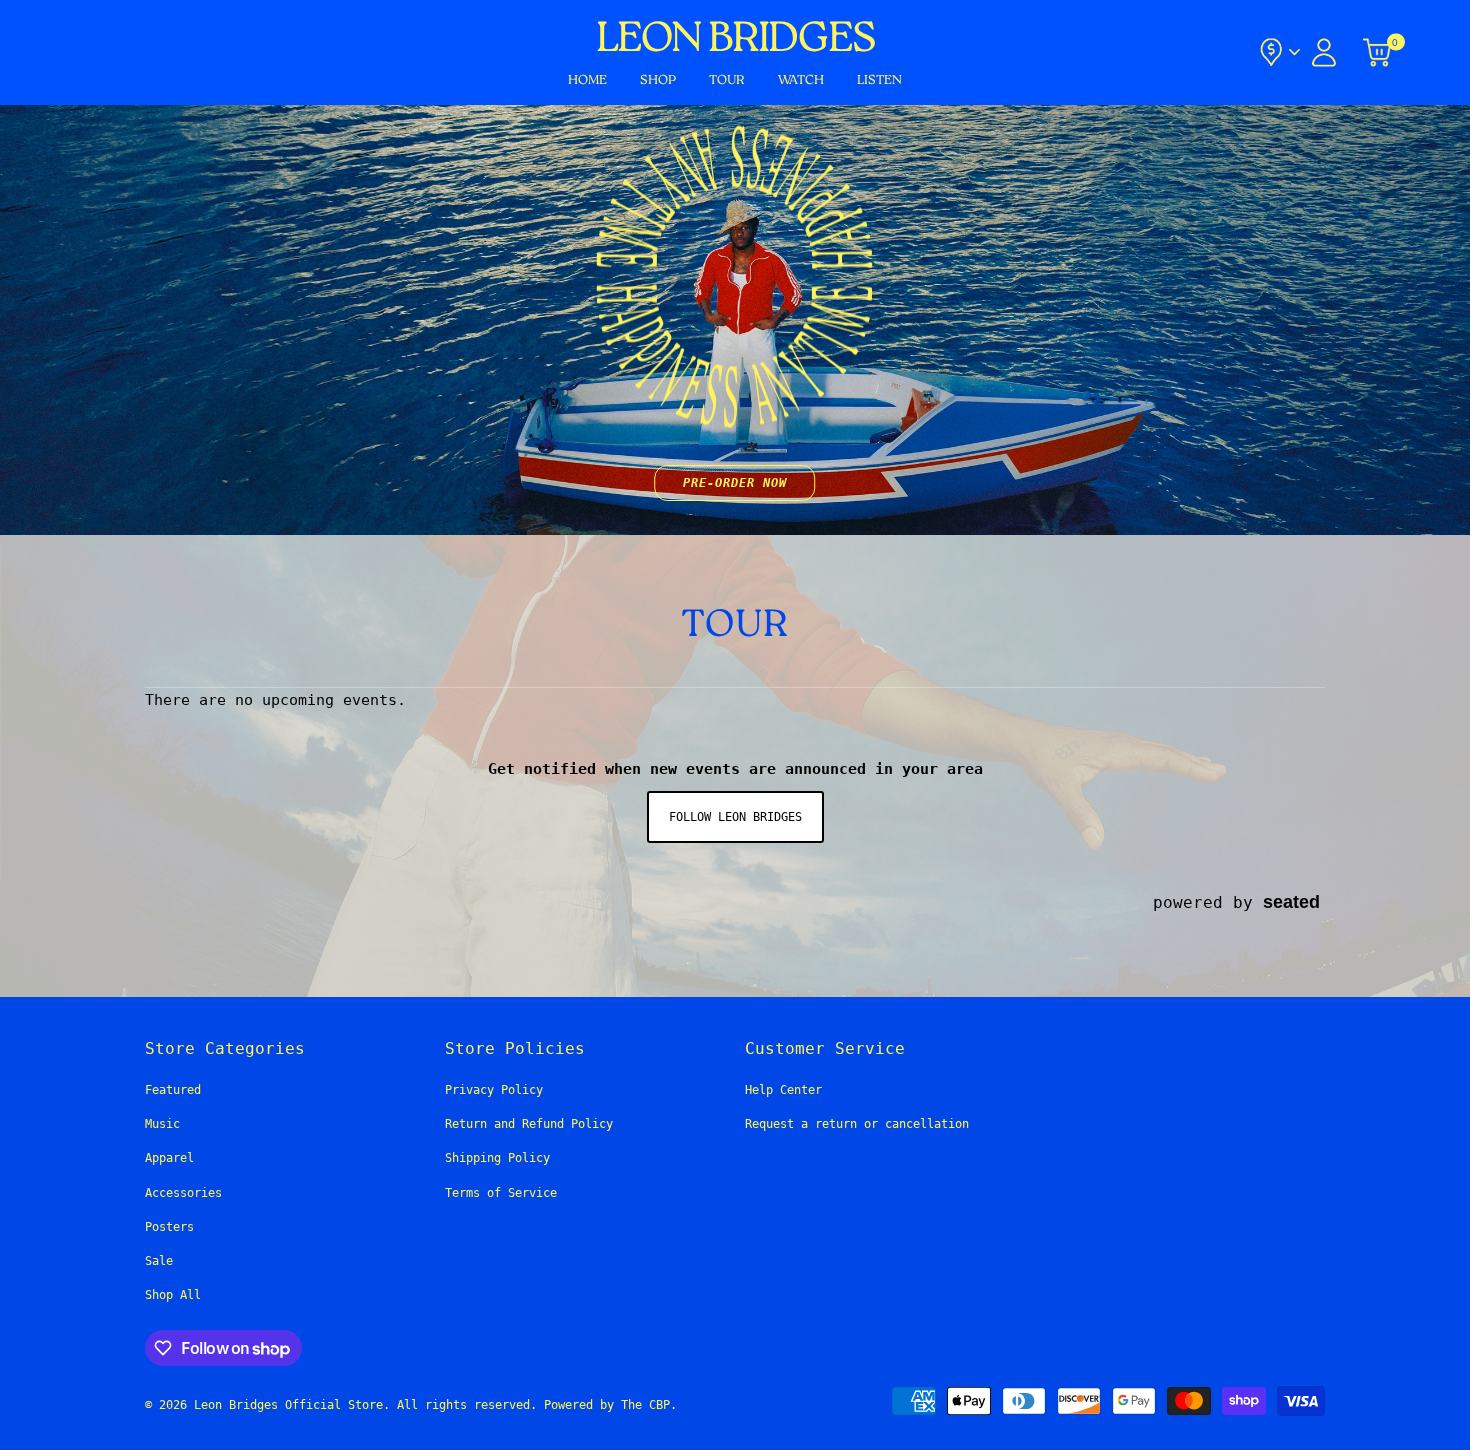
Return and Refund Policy (529, 1124)
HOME (587, 80)
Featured (173, 1090)
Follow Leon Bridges (735, 817)
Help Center (783, 1090)
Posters (169, 1227)
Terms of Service (501, 1193)
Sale (159, 1261)
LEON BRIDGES (735, 40)
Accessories (183, 1193)
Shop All (173, 1295)
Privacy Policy (494, 1090)
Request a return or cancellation (857, 1124)
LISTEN (879, 80)
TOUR (727, 80)
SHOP (658, 80)
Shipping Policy (497, 1158)
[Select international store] (1278, 52)
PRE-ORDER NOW (734, 483)
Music (162, 1124)
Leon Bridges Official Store (288, 1405)
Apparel (169, 1158)
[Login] (1324, 52)
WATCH (801, 80)
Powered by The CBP (607, 1405)
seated (1291, 901)
